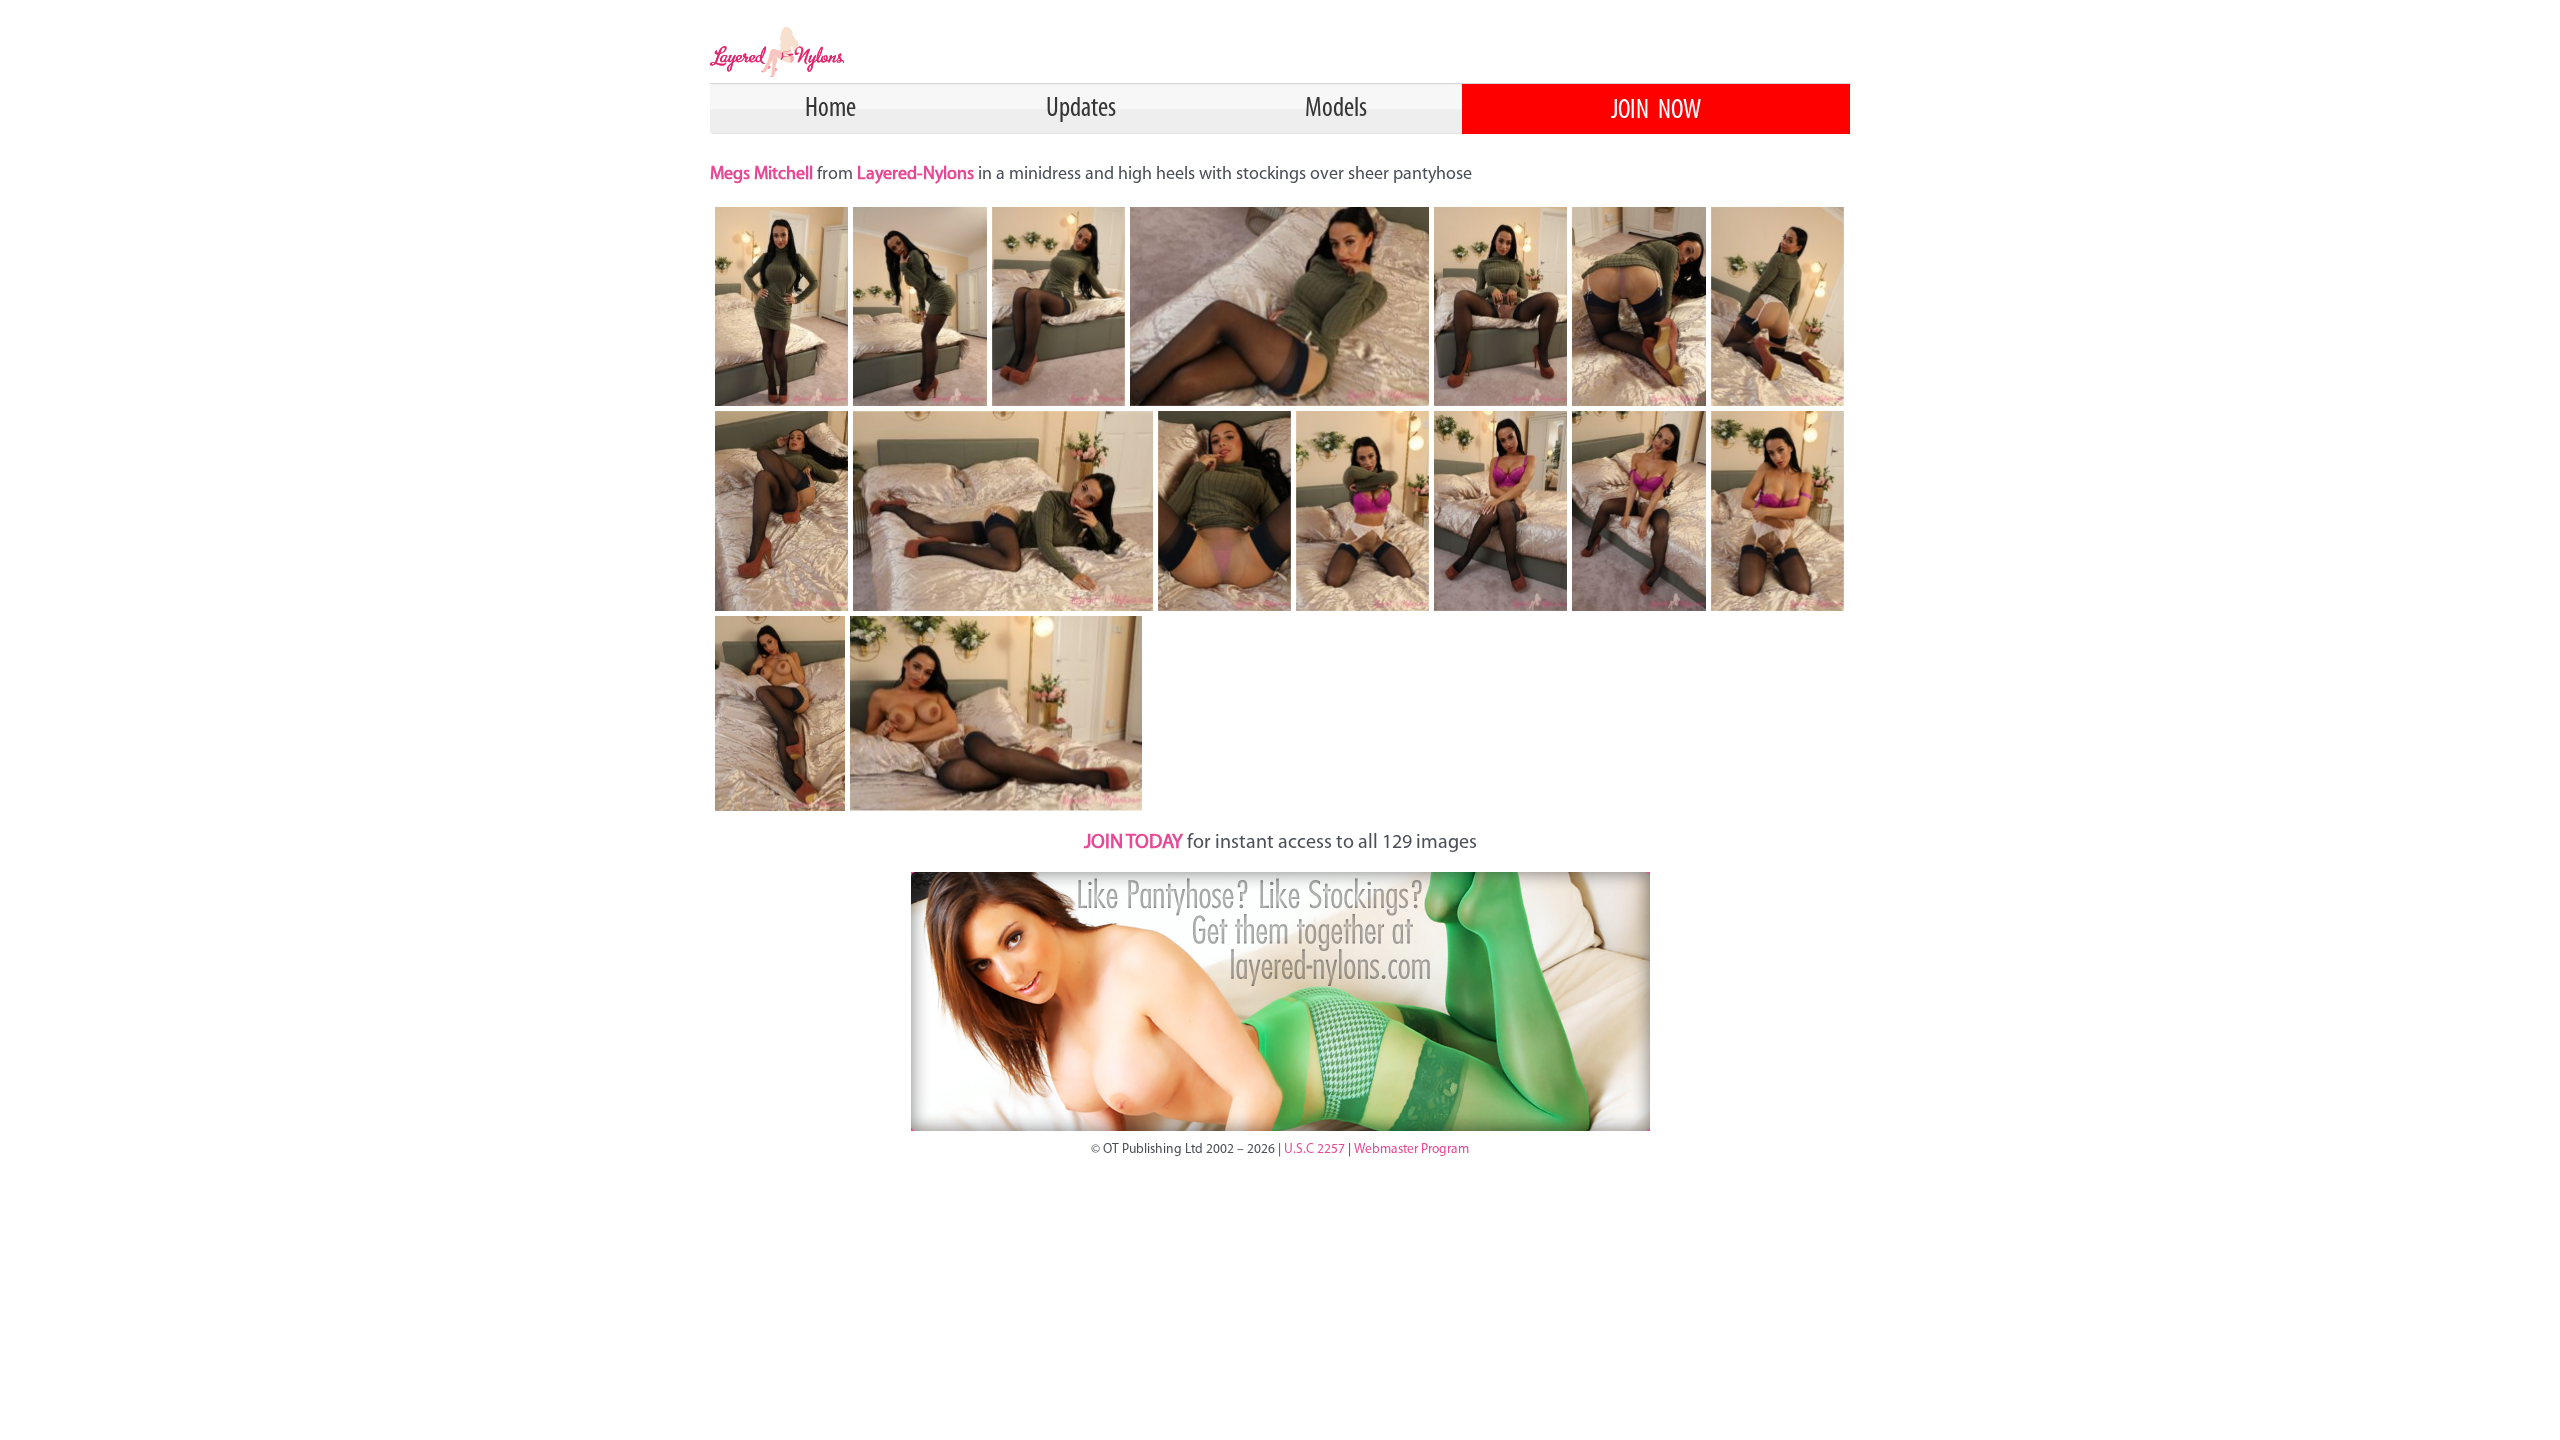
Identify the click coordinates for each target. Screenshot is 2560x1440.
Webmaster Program (1411, 1149)
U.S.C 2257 (1314, 1149)
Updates (1081, 109)
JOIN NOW (1656, 111)
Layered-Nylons (915, 175)
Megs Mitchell (763, 175)
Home (830, 109)
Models (1336, 109)
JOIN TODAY (1133, 843)
